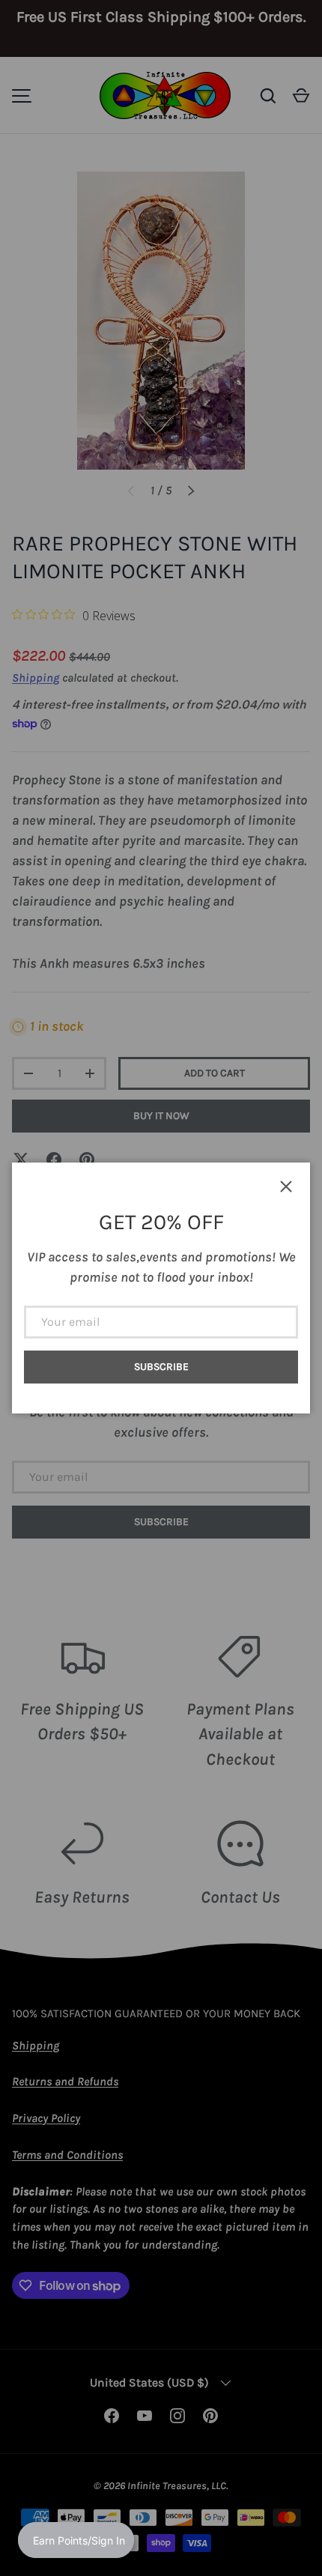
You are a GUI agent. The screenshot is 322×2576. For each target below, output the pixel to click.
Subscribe (161, 1367)
